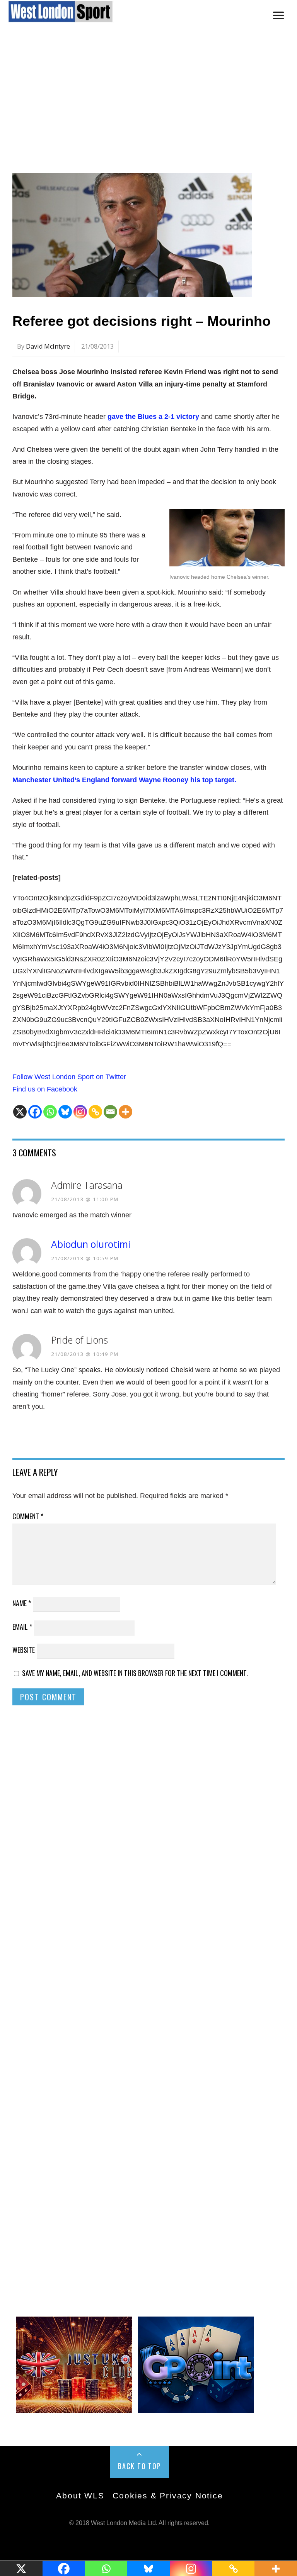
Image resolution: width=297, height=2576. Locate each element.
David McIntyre (48, 346)
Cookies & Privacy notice (168, 2495)
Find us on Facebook (45, 1089)
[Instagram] (80, 1112)
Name (22, 1603)
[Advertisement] (148, 105)
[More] (125, 1112)
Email (22, 1627)
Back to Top (140, 2466)
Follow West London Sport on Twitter (69, 1077)
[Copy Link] (95, 1112)
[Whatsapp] (50, 1112)
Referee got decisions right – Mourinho (142, 321)
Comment (28, 1516)
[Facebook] (35, 1112)
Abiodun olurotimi (91, 1244)
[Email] (110, 1112)
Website (24, 1650)
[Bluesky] (65, 1112)
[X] (20, 1112)
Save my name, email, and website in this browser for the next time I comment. (135, 1673)
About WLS (80, 2495)
